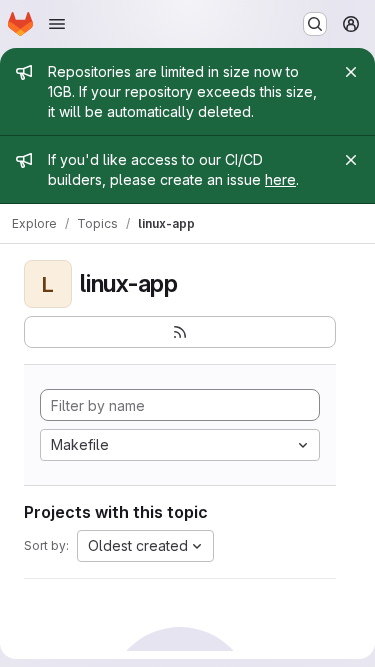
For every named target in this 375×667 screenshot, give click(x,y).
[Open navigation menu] (57, 24)
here (280, 179)
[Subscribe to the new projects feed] (180, 332)
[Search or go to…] (315, 24)
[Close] (351, 72)
